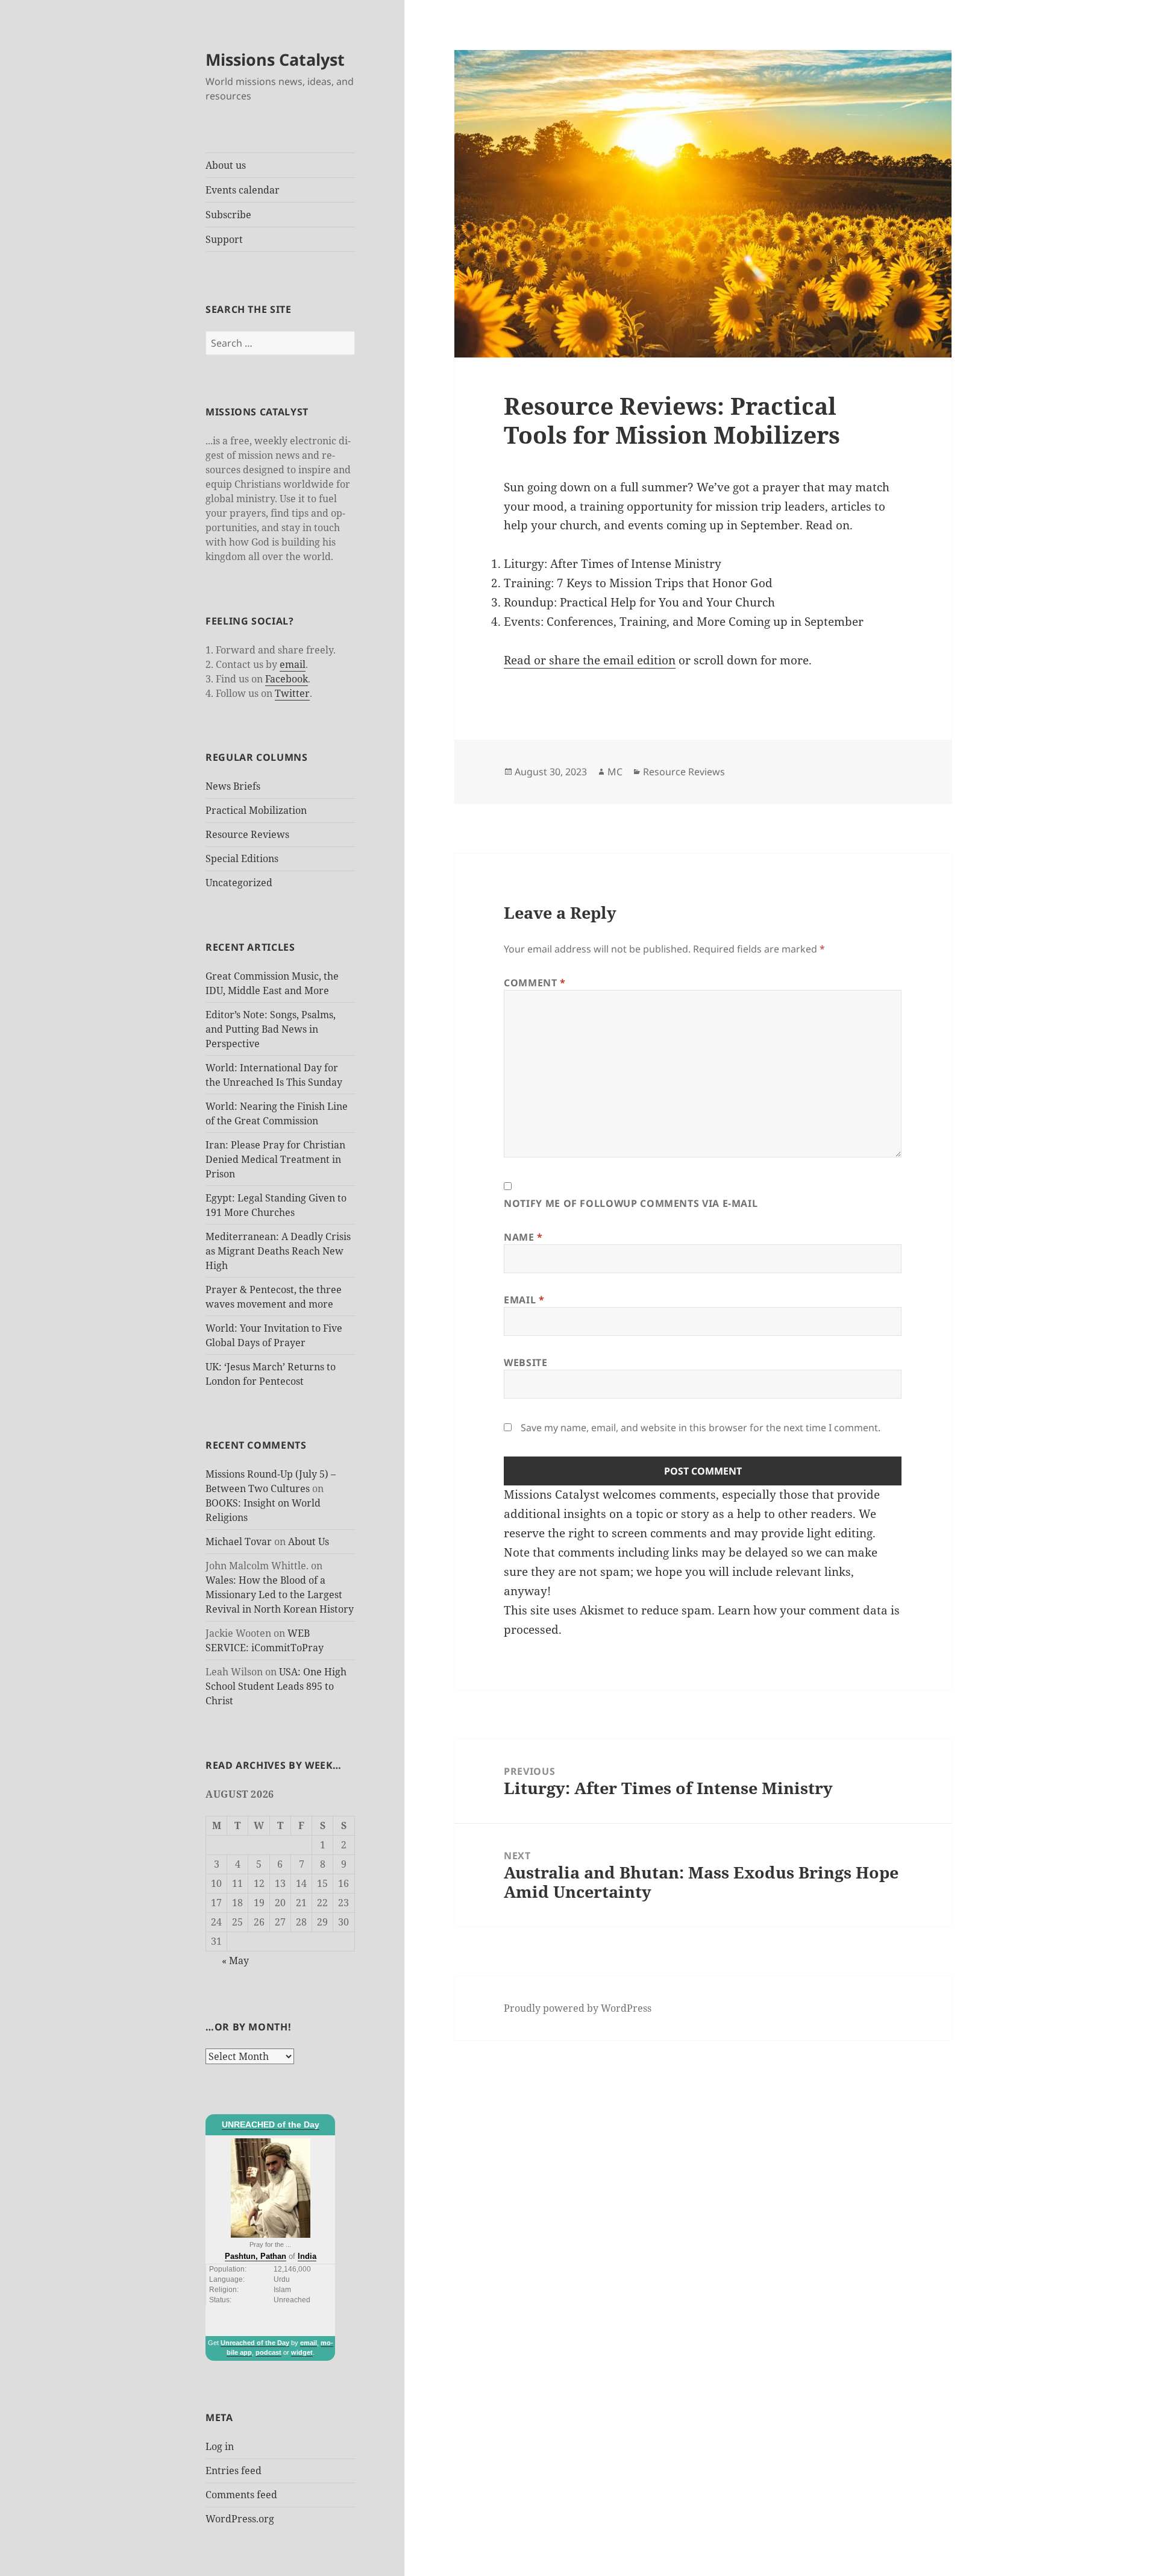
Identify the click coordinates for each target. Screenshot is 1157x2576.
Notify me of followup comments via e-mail (631, 1203)
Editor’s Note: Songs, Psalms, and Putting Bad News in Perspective (271, 1029)
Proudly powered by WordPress (578, 2008)
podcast (268, 2352)
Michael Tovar (239, 1542)
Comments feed (241, 2495)
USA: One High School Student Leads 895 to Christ (276, 1686)
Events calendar (243, 190)
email (293, 664)
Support (224, 239)
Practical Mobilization (256, 810)
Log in (220, 2446)
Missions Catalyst (275, 59)
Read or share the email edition (590, 660)
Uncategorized (239, 883)
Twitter (292, 693)
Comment (535, 983)
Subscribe (228, 215)
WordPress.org (240, 2519)
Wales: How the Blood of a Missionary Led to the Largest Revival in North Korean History (280, 1595)
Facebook (287, 679)
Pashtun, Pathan (256, 2256)
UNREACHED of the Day (271, 2124)
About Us (309, 1542)
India (307, 2256)
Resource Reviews (247, 834)
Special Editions (242, 858)
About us (226, 165)
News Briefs (233, 786)
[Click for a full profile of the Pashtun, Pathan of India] (271, 2187)
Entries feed (234, 2471)
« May (235, 1960)
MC (615, 772)
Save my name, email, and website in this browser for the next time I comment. (701, 1428)
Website (525, 1362)
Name (523, 1237)
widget (302, 2352)
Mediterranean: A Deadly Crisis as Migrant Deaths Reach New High (278, 1251)
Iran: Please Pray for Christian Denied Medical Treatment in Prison (275, 1159)
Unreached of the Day (255, 2343)
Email (524, 1300)
